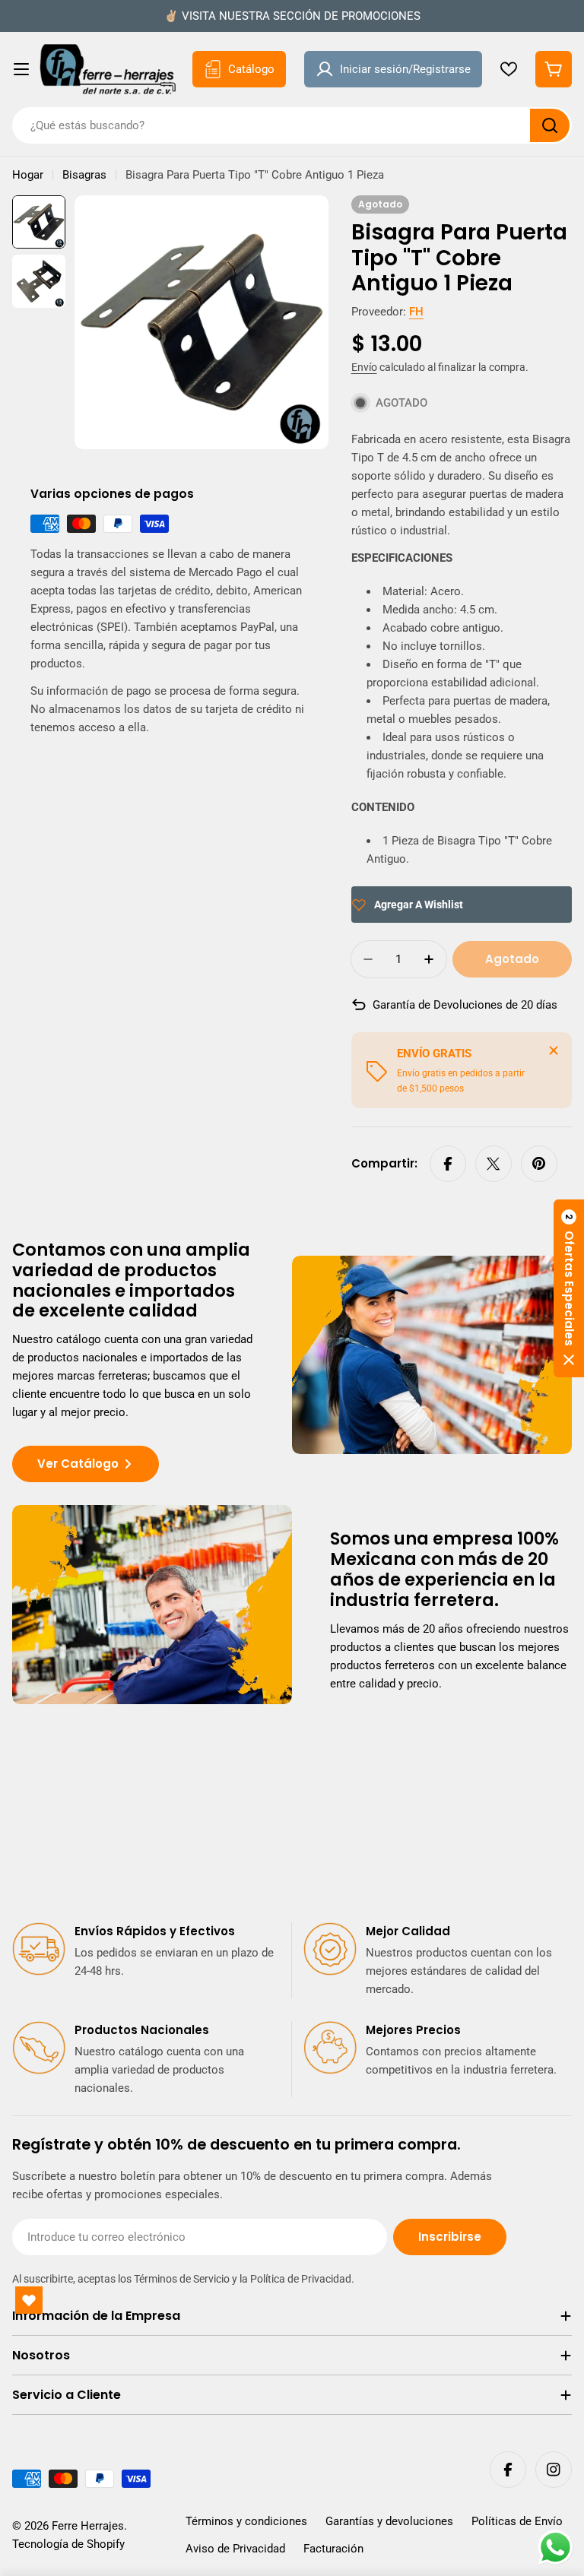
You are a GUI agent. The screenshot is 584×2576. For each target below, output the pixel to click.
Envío (364, 367)
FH (416, 312)
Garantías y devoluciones (389, 2521)
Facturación (333, 2549)
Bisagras (84, 175)
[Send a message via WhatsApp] (555, 2547)
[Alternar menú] (21, 69)
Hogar (28, 175)
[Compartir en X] (494, 1164)
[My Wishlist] (509, 69)
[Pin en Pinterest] (539, 1164)
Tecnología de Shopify (68, 2544)
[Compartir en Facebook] (448, 1164)
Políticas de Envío (517, 2521)
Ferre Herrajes (88, 2526)
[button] (569, 1288)
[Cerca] (554, 1050)
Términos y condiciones (246, 2521)
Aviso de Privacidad (235, 2549)
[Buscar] (550, 125)
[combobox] (292, 125)
